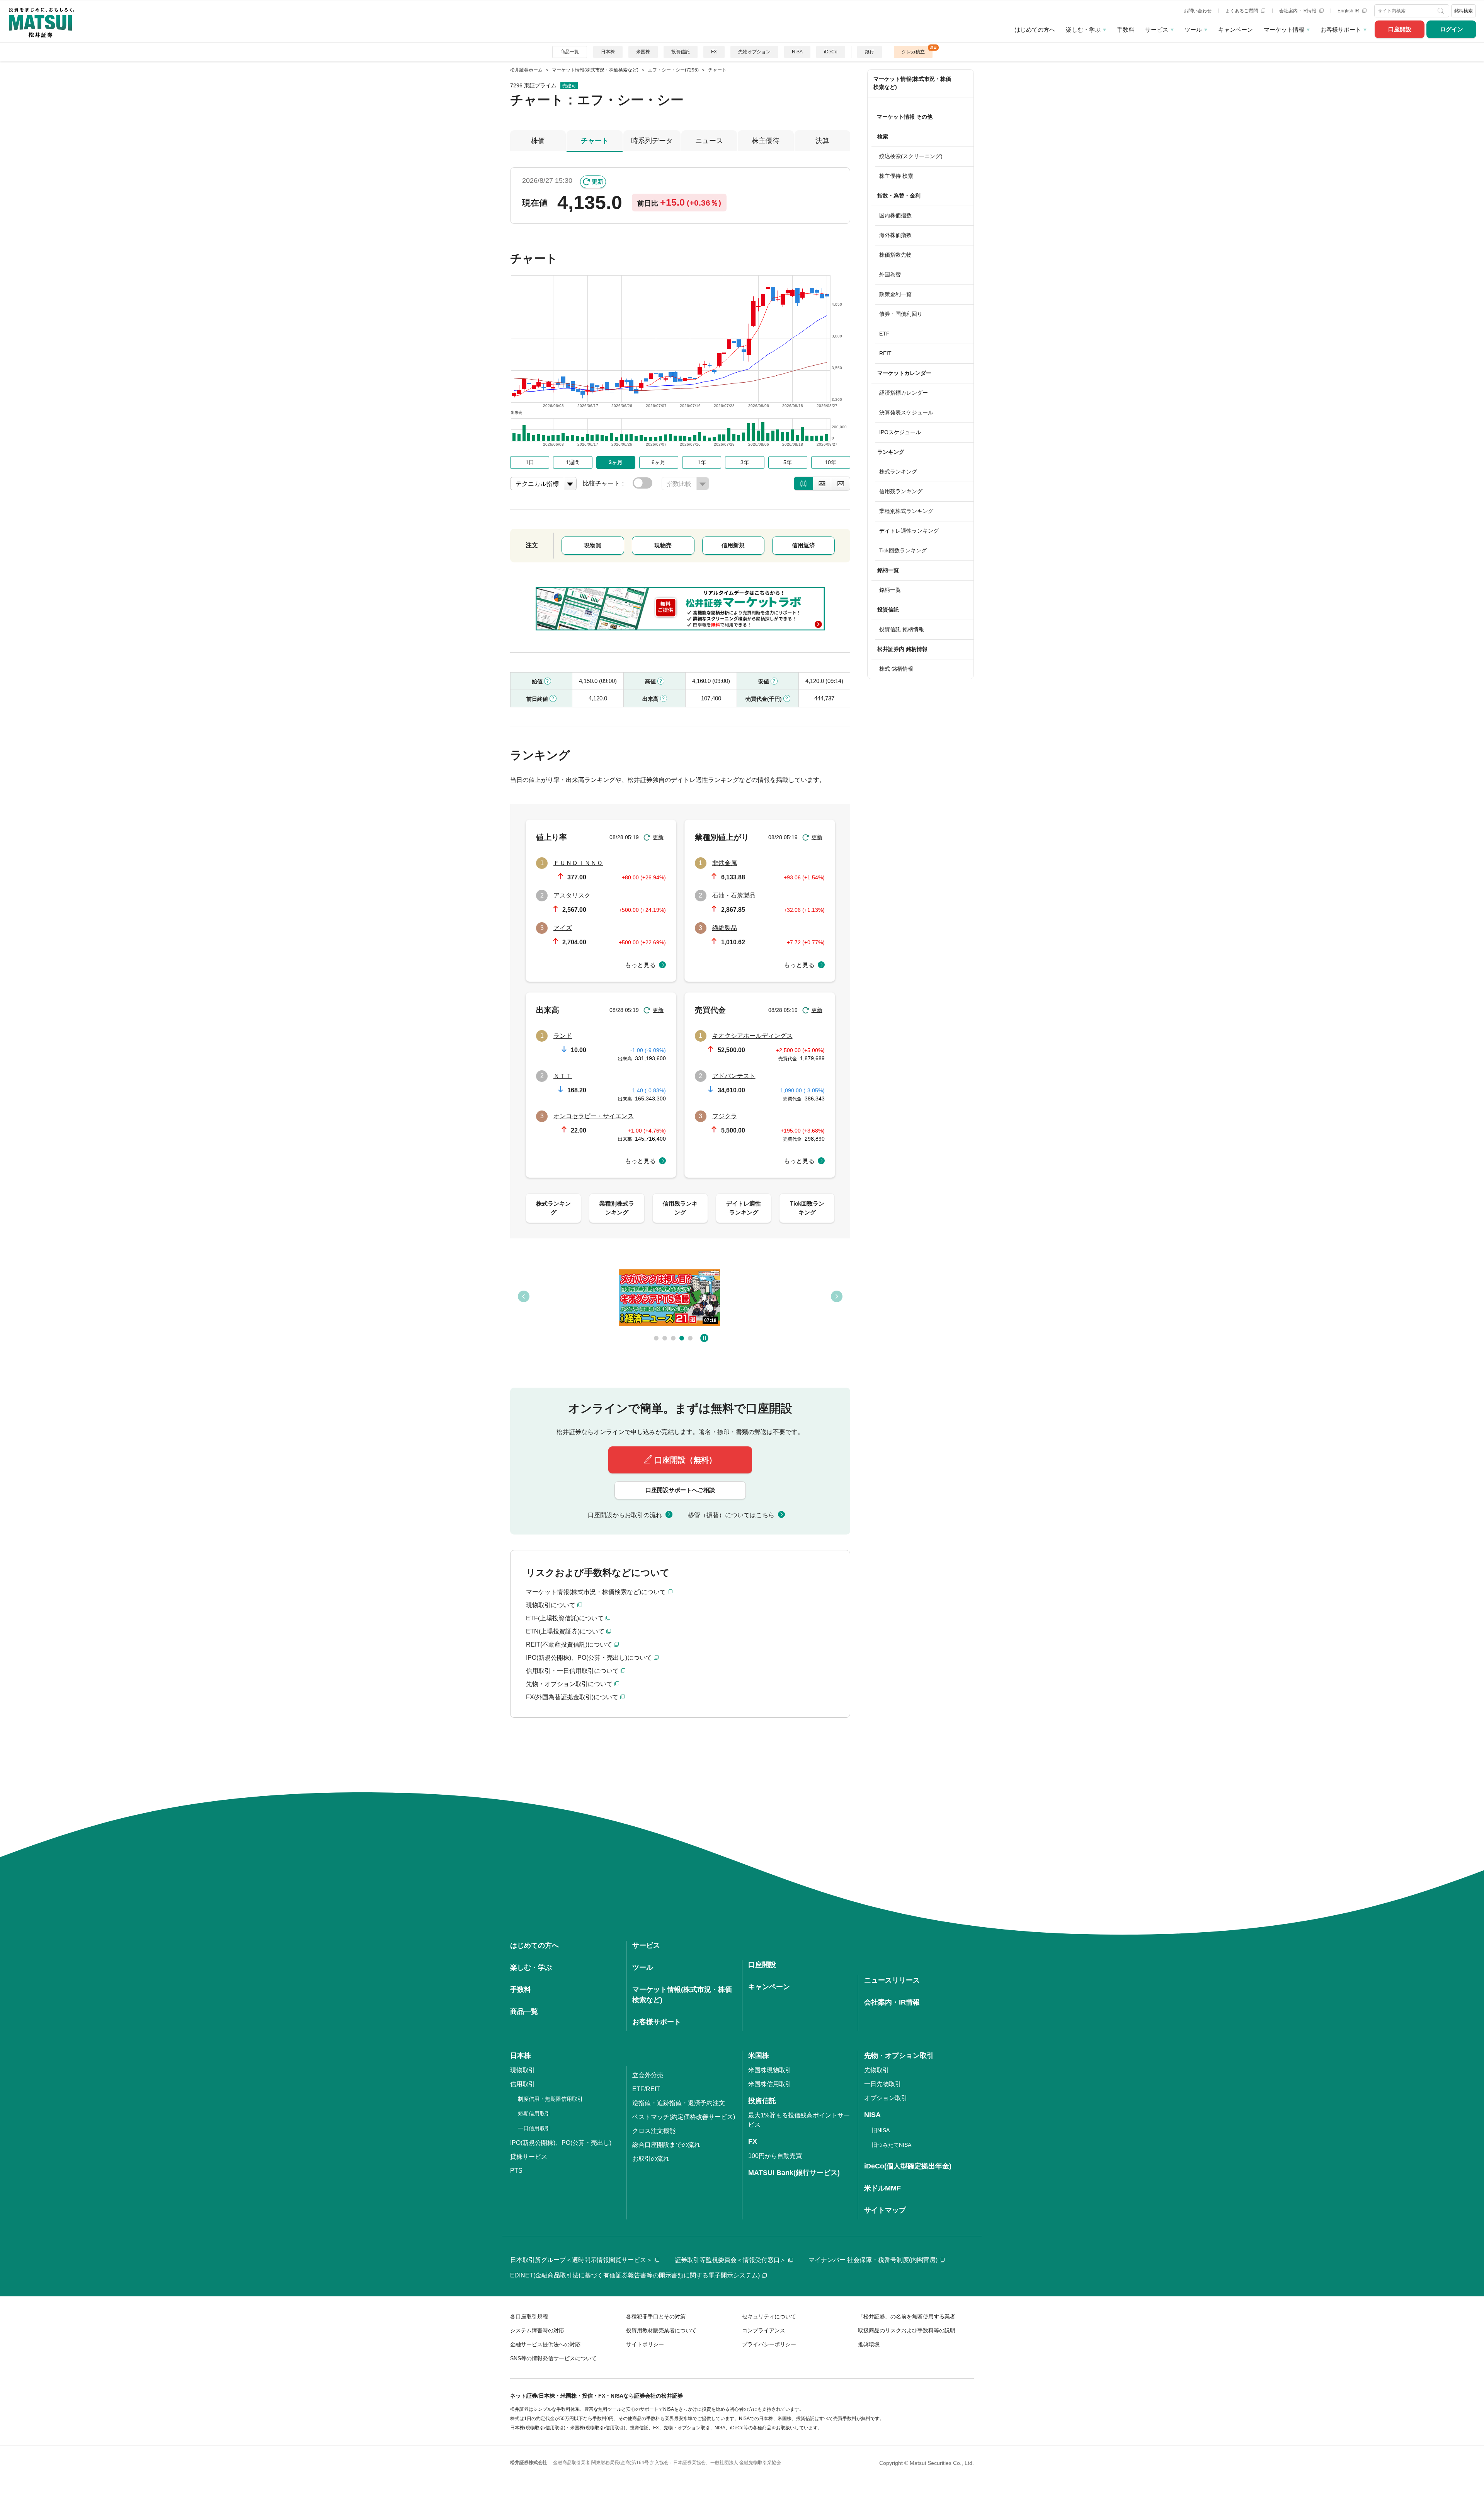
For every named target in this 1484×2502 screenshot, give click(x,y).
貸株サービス (529, 2157)
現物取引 (522, 2070)
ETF (884, 334)
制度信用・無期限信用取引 (550, 2099)
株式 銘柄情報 (896, 669)
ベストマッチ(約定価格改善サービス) (684, 2117)
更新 (597, 181)
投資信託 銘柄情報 (902, 629)
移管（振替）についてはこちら (731, 1515)
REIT (885, 353)
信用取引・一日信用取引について (572, 1671)
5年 (788, 462)
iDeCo (831, 52)
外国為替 (890, 274)
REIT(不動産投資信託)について (569, 1644)
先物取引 (876, 2070)
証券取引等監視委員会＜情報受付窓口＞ (730, 2260)
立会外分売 (648, 2075)
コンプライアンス (764, 2330)
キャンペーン (1236, 30)
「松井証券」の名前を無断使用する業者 (907, 2316)
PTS (516, 2171)
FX (714, 52)
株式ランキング (898, 472)
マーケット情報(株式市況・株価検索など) (912, 83)
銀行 (870, 52)
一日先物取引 (883, 2084)
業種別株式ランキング (906, 511)
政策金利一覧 (895, 294)
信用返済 (803, 545)
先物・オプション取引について (569, 1684)
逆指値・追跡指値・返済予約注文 (679, 2103)
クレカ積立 (913, 52)
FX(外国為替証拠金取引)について (572, 1697)
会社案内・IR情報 (1298, 11)
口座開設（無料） (686, 1460)
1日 (530, 462)
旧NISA (881, 2130)
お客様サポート (1341, 30)
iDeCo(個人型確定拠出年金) (908, 2166)
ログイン (1452, 29)
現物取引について (551, 1605)
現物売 (663, 545)
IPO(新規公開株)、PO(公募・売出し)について (589, 1658)
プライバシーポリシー (769, 2344)
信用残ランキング (901, 491)
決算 (822, 141)
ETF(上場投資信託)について (565, 1618)
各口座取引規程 (529, 2316)
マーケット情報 (1284, 30)
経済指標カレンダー (904, 393)
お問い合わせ (1198, 11)
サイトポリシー (645, 2344)
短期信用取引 (534, 2114)
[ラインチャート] (841, 484)
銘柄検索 (1464, 11)
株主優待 (766, 141)
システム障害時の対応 (537, 2330)
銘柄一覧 (890, 590)
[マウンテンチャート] (822, 484)
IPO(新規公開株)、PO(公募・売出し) (561, 2143)
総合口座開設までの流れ (666, 2145)
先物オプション (754, 52)
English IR (1349, 11)
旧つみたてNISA (892, 2145)
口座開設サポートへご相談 (680, 1490)
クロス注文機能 (654, 2131)
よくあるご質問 (1242, 11)
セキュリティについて (769, 2316)
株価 (538, 141)
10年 (830, 462)
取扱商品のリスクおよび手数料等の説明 (907, 2330)
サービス (1157, 30)
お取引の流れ (651, 2159)
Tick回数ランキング (903, 550)
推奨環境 (869, 2344)
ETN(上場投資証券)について (565, 1631)
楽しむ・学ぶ (1083, 30)
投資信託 (681, 52)
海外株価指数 (895, 235)
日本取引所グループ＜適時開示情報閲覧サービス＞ (581, 2260)
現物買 (593, 545)
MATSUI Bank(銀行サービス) (794, 2173)
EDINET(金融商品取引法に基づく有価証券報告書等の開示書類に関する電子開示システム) (635, 2275)
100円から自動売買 (775, 2156)
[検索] (1442, 11)
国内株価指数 (895, 215)
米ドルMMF (882, 2188)
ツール (1193, 30)
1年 (702, 462)
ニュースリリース (892, 1980)
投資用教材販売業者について (661, 2330)
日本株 (608, 52)
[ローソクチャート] (803, 484)
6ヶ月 (659, 462)
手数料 (1126, 30)
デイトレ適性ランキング (909, 531)
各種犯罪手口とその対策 (656, 2316)
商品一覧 (570, 52)
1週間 (573, 462)
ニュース (709, 141)
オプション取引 (886, 2098)
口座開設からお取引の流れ (625, 1515)
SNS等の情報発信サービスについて (553, 2358)
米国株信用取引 (770, 2084)
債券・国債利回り (901, 314)
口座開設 (1400, 29)
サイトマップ (885, 2210)
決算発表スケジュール (906, 412)
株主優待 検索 (896, 176)
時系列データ (652, 141)
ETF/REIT (646, 2089)
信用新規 (733, 545)
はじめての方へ (1035, 30)
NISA (797, 52)
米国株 (643, 52)
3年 (745, 462)
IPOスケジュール (900, 432)
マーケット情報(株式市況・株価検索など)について (596, 1592)
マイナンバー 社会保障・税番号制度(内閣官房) (873, 2260)
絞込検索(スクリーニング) (911, 156)
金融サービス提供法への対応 (545, 2344)
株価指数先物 (895, 255)
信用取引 (522, 2084)
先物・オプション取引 (899, 2056)
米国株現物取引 (770, 2070)
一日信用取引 (534, 2128)
